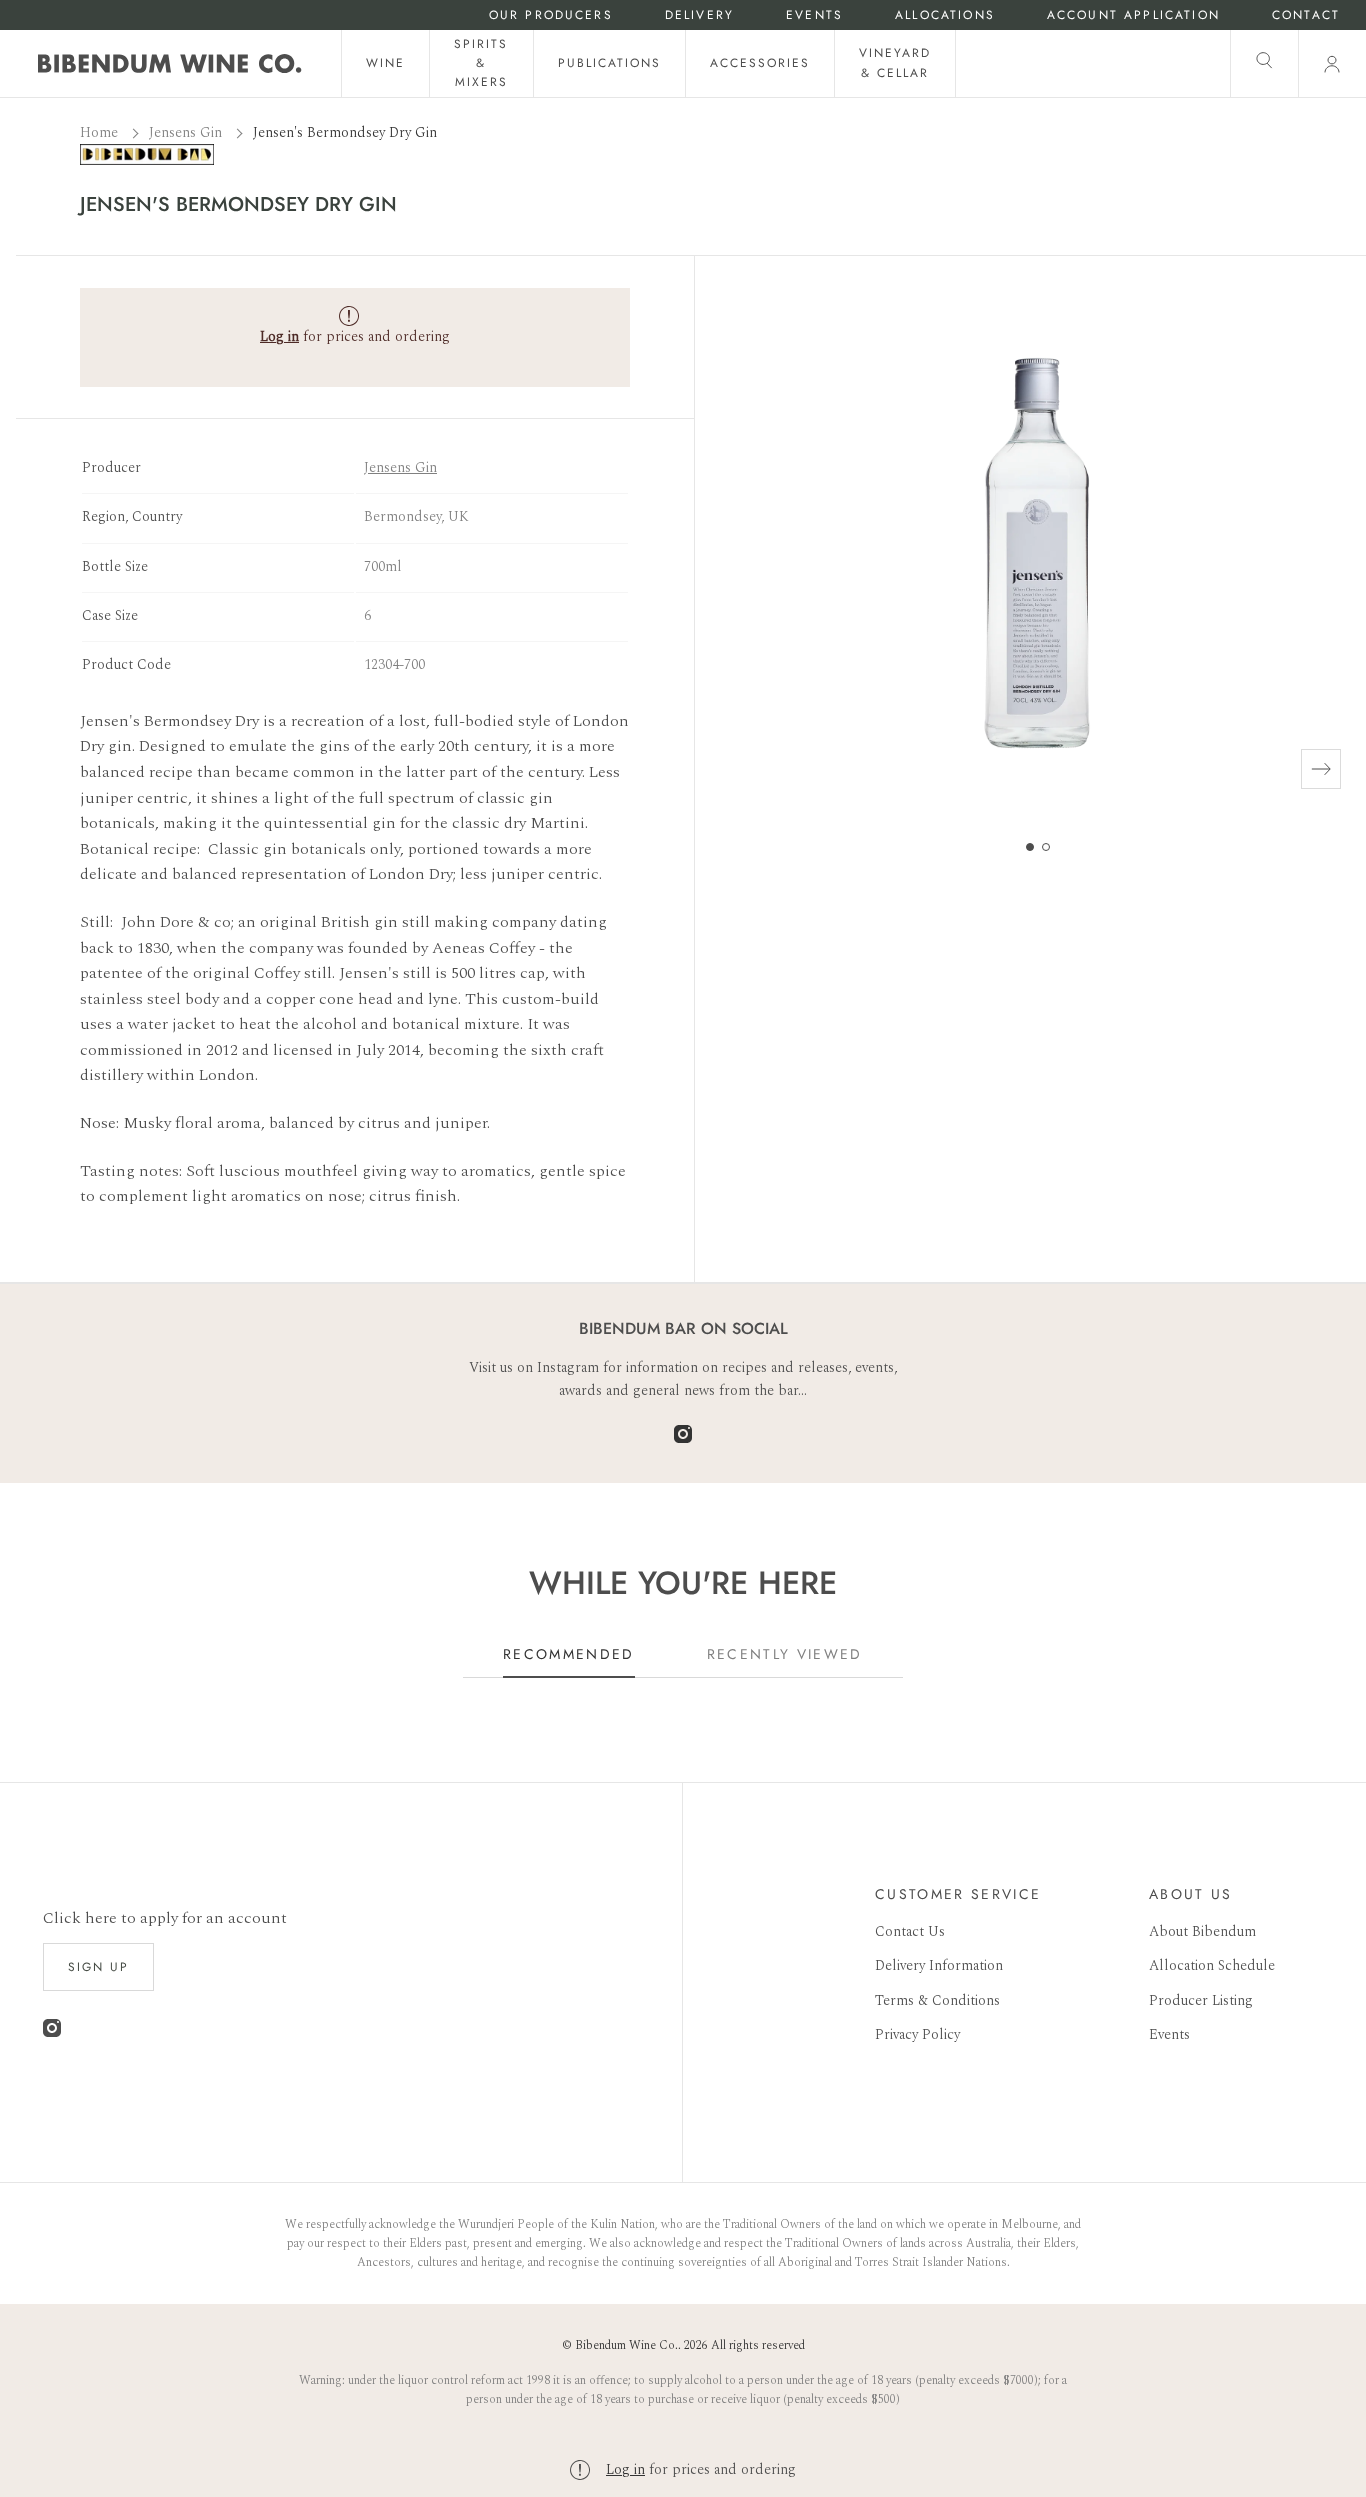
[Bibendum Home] (170, 63)
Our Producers (551, 15)
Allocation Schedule (1212, 1965)
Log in (625, 2469)
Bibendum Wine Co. (626, 2345)
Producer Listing (1201, 2000)
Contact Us (910, 1931)
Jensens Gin (187, 132)
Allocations (945, 15)
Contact (1306, 15)
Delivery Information (939, 1965)
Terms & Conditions (937, 2000)
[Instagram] (683, 1438)
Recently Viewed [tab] (785, 1654)
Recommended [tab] (569, 1654)
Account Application (1133, 15)
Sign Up (98, 1967)
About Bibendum (1202, 1931)
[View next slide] (1321, 769)
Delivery (699, 15)
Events (814, 15)
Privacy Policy (917, 2034)
